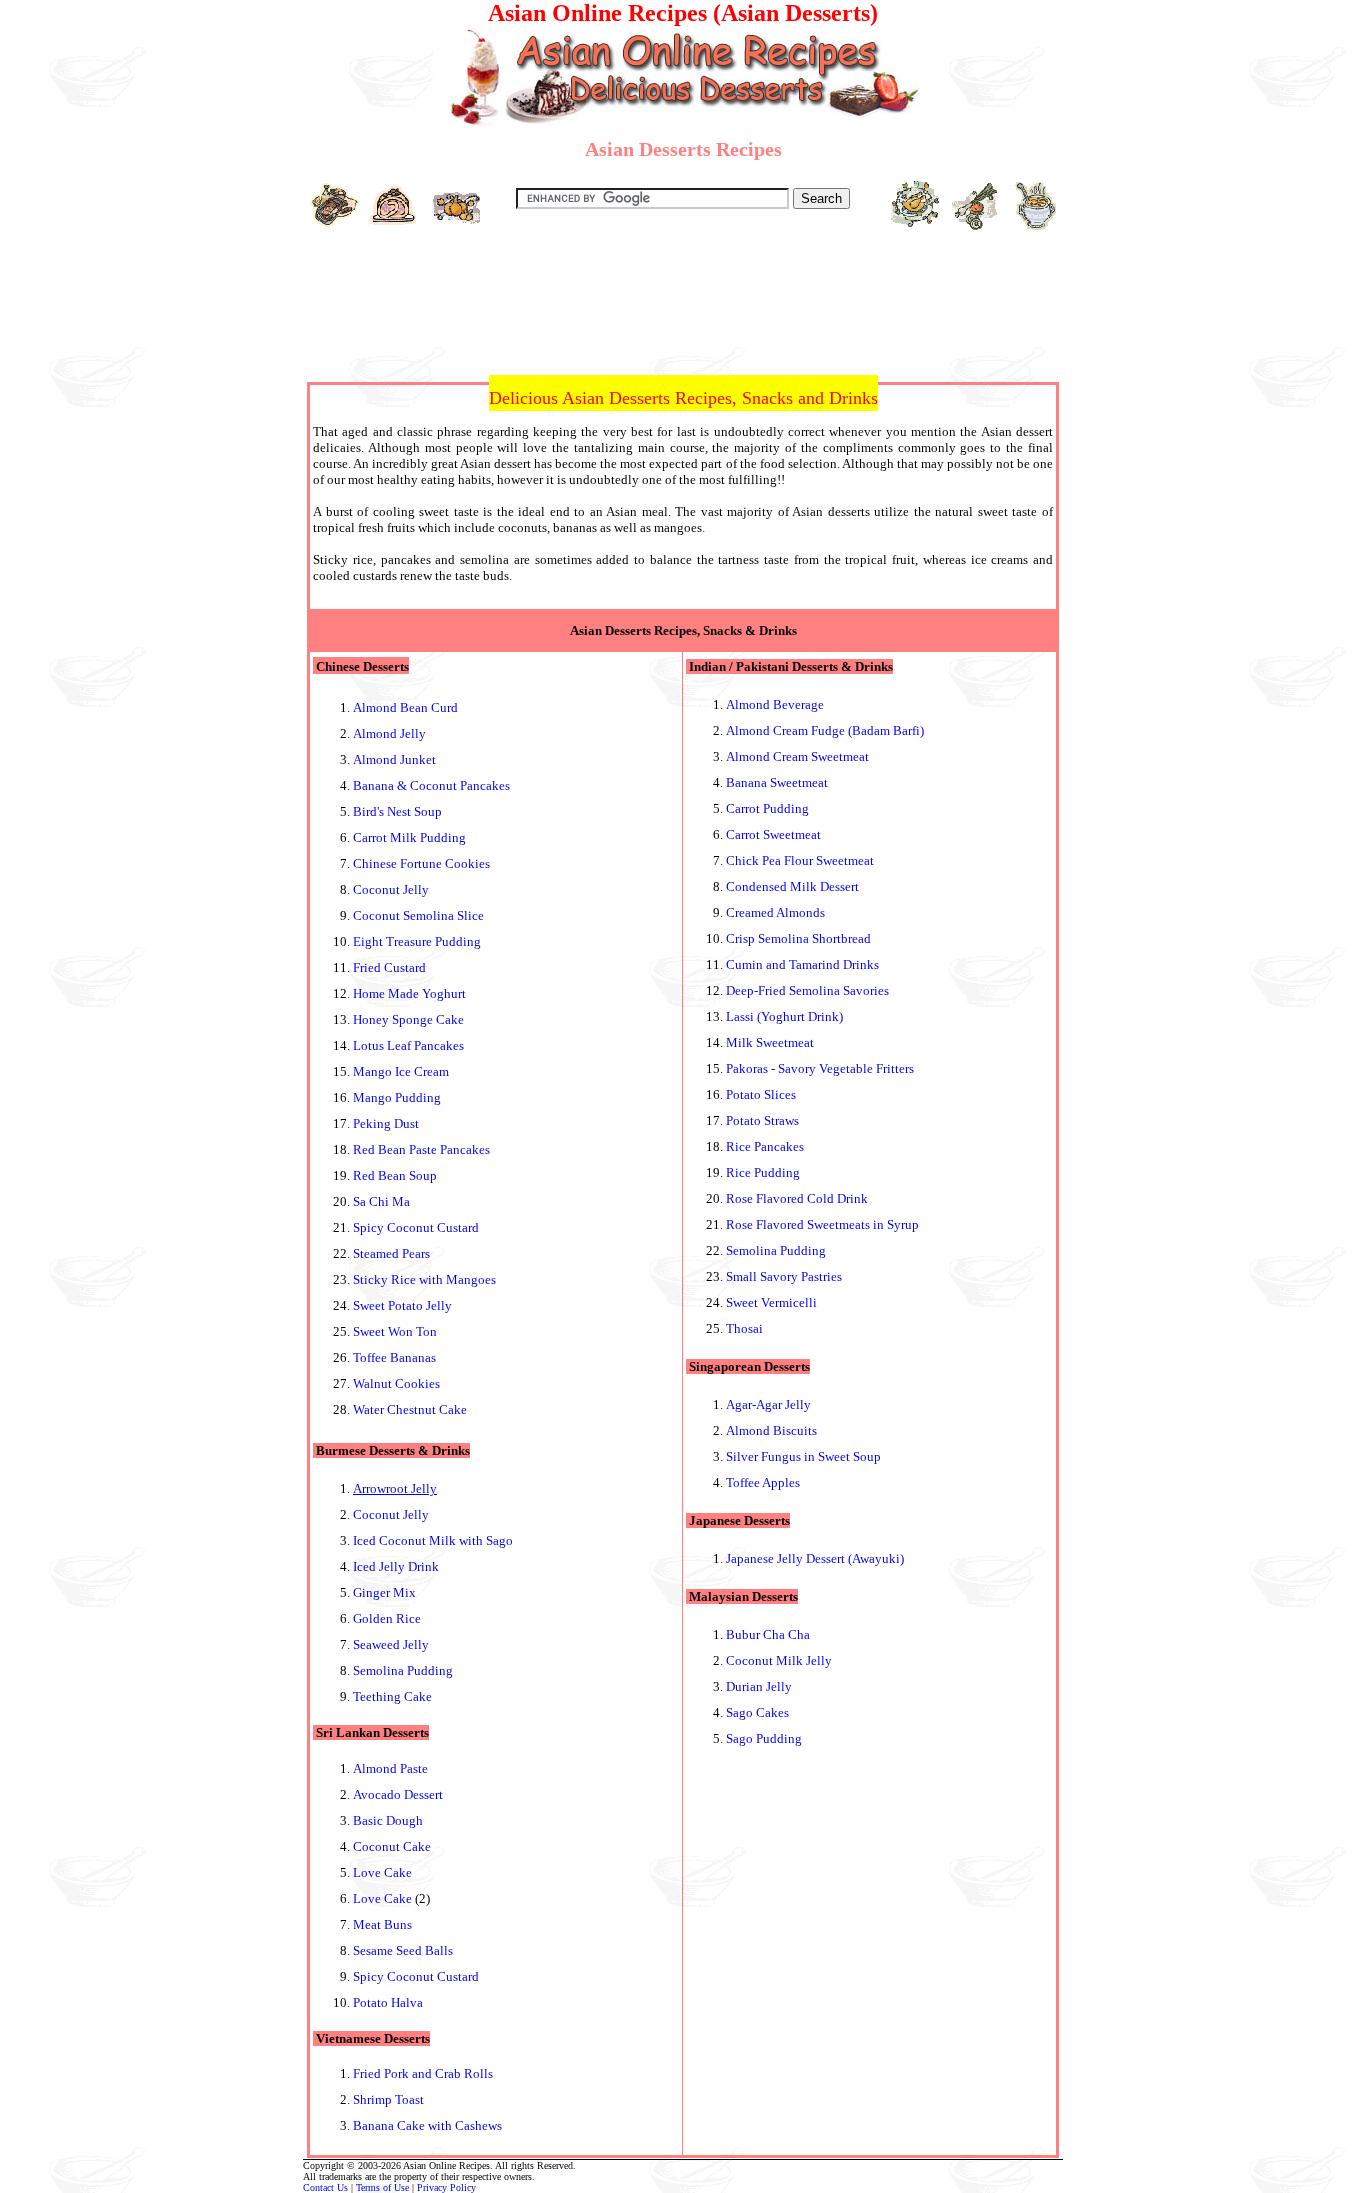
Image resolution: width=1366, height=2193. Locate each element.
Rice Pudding (763, 1172)
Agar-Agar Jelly (768, 1404)
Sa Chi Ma (381, 1201)
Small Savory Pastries (784, 1276)
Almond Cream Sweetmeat (797, 756)
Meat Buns (382, 1924)
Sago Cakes (757, 1712)
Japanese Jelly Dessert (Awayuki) (815, 1558)
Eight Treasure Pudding (417, 941)
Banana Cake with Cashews (427, 2125)
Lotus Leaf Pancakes (408, 1045)
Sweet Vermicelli (771, 1302)
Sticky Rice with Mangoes (424, 1279)
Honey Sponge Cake (408, 1019)
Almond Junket (394, 759)
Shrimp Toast (388, 2099)
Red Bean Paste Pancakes (421, 1149)
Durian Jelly (759, 1686)
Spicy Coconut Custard (416, 1227)
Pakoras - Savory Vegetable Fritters (820, 1068)
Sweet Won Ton (395, 1331)
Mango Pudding (397, 1097)
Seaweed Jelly (391, 1644)
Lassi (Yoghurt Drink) (784, 1016)
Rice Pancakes (765, 1146)
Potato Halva (388, 2002)
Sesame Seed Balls (403, 1950)
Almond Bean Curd (405, 707)
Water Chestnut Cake (410, 1409)
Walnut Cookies (396, 1383)
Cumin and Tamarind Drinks (802, 964)
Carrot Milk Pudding (409, 837)
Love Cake (382, 1872)
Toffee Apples (763, 1482)
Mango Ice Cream (401, 1071)
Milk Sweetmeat (770, 1042)
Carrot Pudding (767, 808)
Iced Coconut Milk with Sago (433, 1540)
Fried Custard (389, 967)
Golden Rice (387, 1618)
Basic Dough (388, 1820)
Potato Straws (762, 1120)
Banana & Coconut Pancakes (431, 785)
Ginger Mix (384, 1592)
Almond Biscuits (771, 1430)
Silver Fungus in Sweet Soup (803, 1456)
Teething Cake (392, 1696)
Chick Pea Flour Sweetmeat (800, 860)
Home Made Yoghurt (409, 993)
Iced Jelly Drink (396, 1566)
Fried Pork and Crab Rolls (423, 2073)
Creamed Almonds (775, 912)
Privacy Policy (446, 2187)
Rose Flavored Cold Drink (797, 1198)
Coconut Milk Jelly (779, 1660)
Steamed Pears (391, 1253)
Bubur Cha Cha (768, 1634)
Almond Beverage (775, 704)
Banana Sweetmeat (777, 782)
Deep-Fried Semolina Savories (807, 990)
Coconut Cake (392, 1846)
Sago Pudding (764, 1738)
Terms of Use (382, 2187)
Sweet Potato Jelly (402, 1305)
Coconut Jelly (391, 889)
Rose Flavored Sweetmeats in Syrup (822, 1224)
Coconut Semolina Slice (418, 915)
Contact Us (325, 2187)
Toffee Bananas (394, 1357)
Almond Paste (390, 1768)
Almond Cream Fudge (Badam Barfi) (825, 730)
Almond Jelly (389, 733)
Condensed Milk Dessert (792, 886)
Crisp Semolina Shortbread (798, 938)
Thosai (744, 1328)
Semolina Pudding (403, 1670)
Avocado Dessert (398, 1794)
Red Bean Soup (395, 1175)
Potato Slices (761, 1094)
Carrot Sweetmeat (773, 834)
